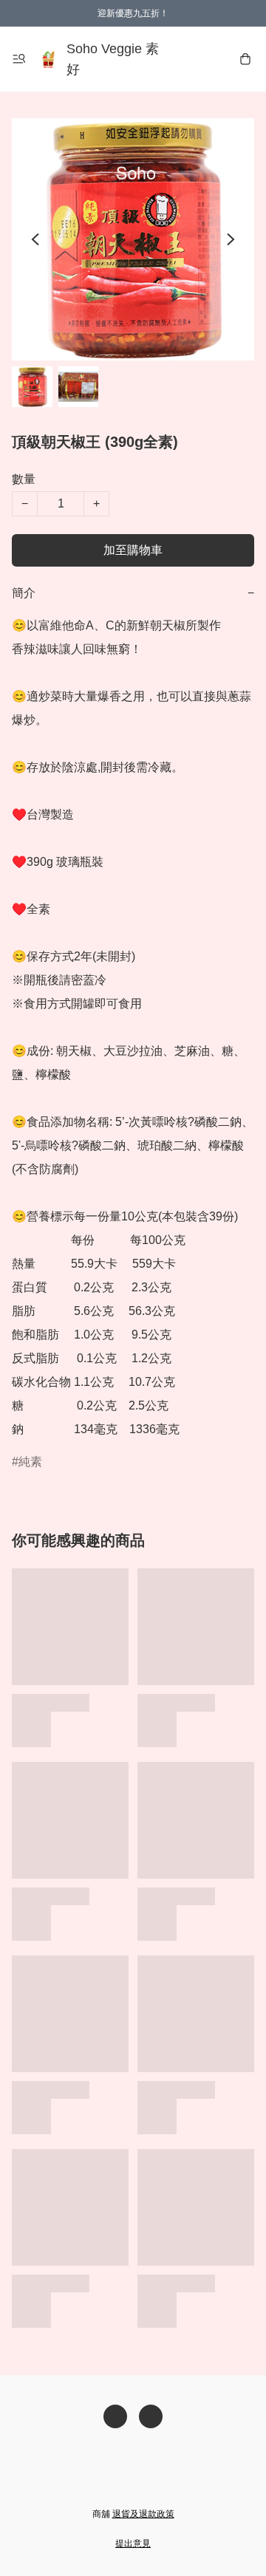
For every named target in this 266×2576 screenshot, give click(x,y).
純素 (30, 1462)
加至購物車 (133, 550)
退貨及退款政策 (143, 2514)
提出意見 (133, 2543)
